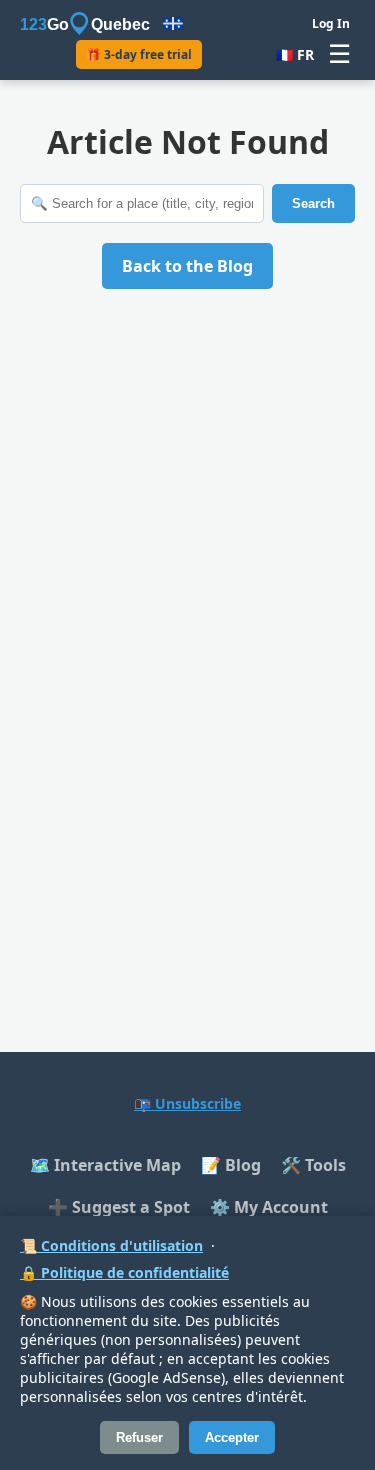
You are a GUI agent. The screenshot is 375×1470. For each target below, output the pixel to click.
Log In (331, 23)
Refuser (139, 1437)
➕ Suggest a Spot (119, 1207)
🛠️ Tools (313, 1165)
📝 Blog (231, 1165)
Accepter (232, 1437)
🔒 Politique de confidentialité (124, 1272)
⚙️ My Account (269, 1207)
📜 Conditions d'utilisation (111, 1245)
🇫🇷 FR (295, 54)
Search (313, 203)
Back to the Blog (187, 266)
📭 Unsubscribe (187, 1103)
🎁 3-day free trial (139, 54)
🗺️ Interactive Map (105, 1165)
